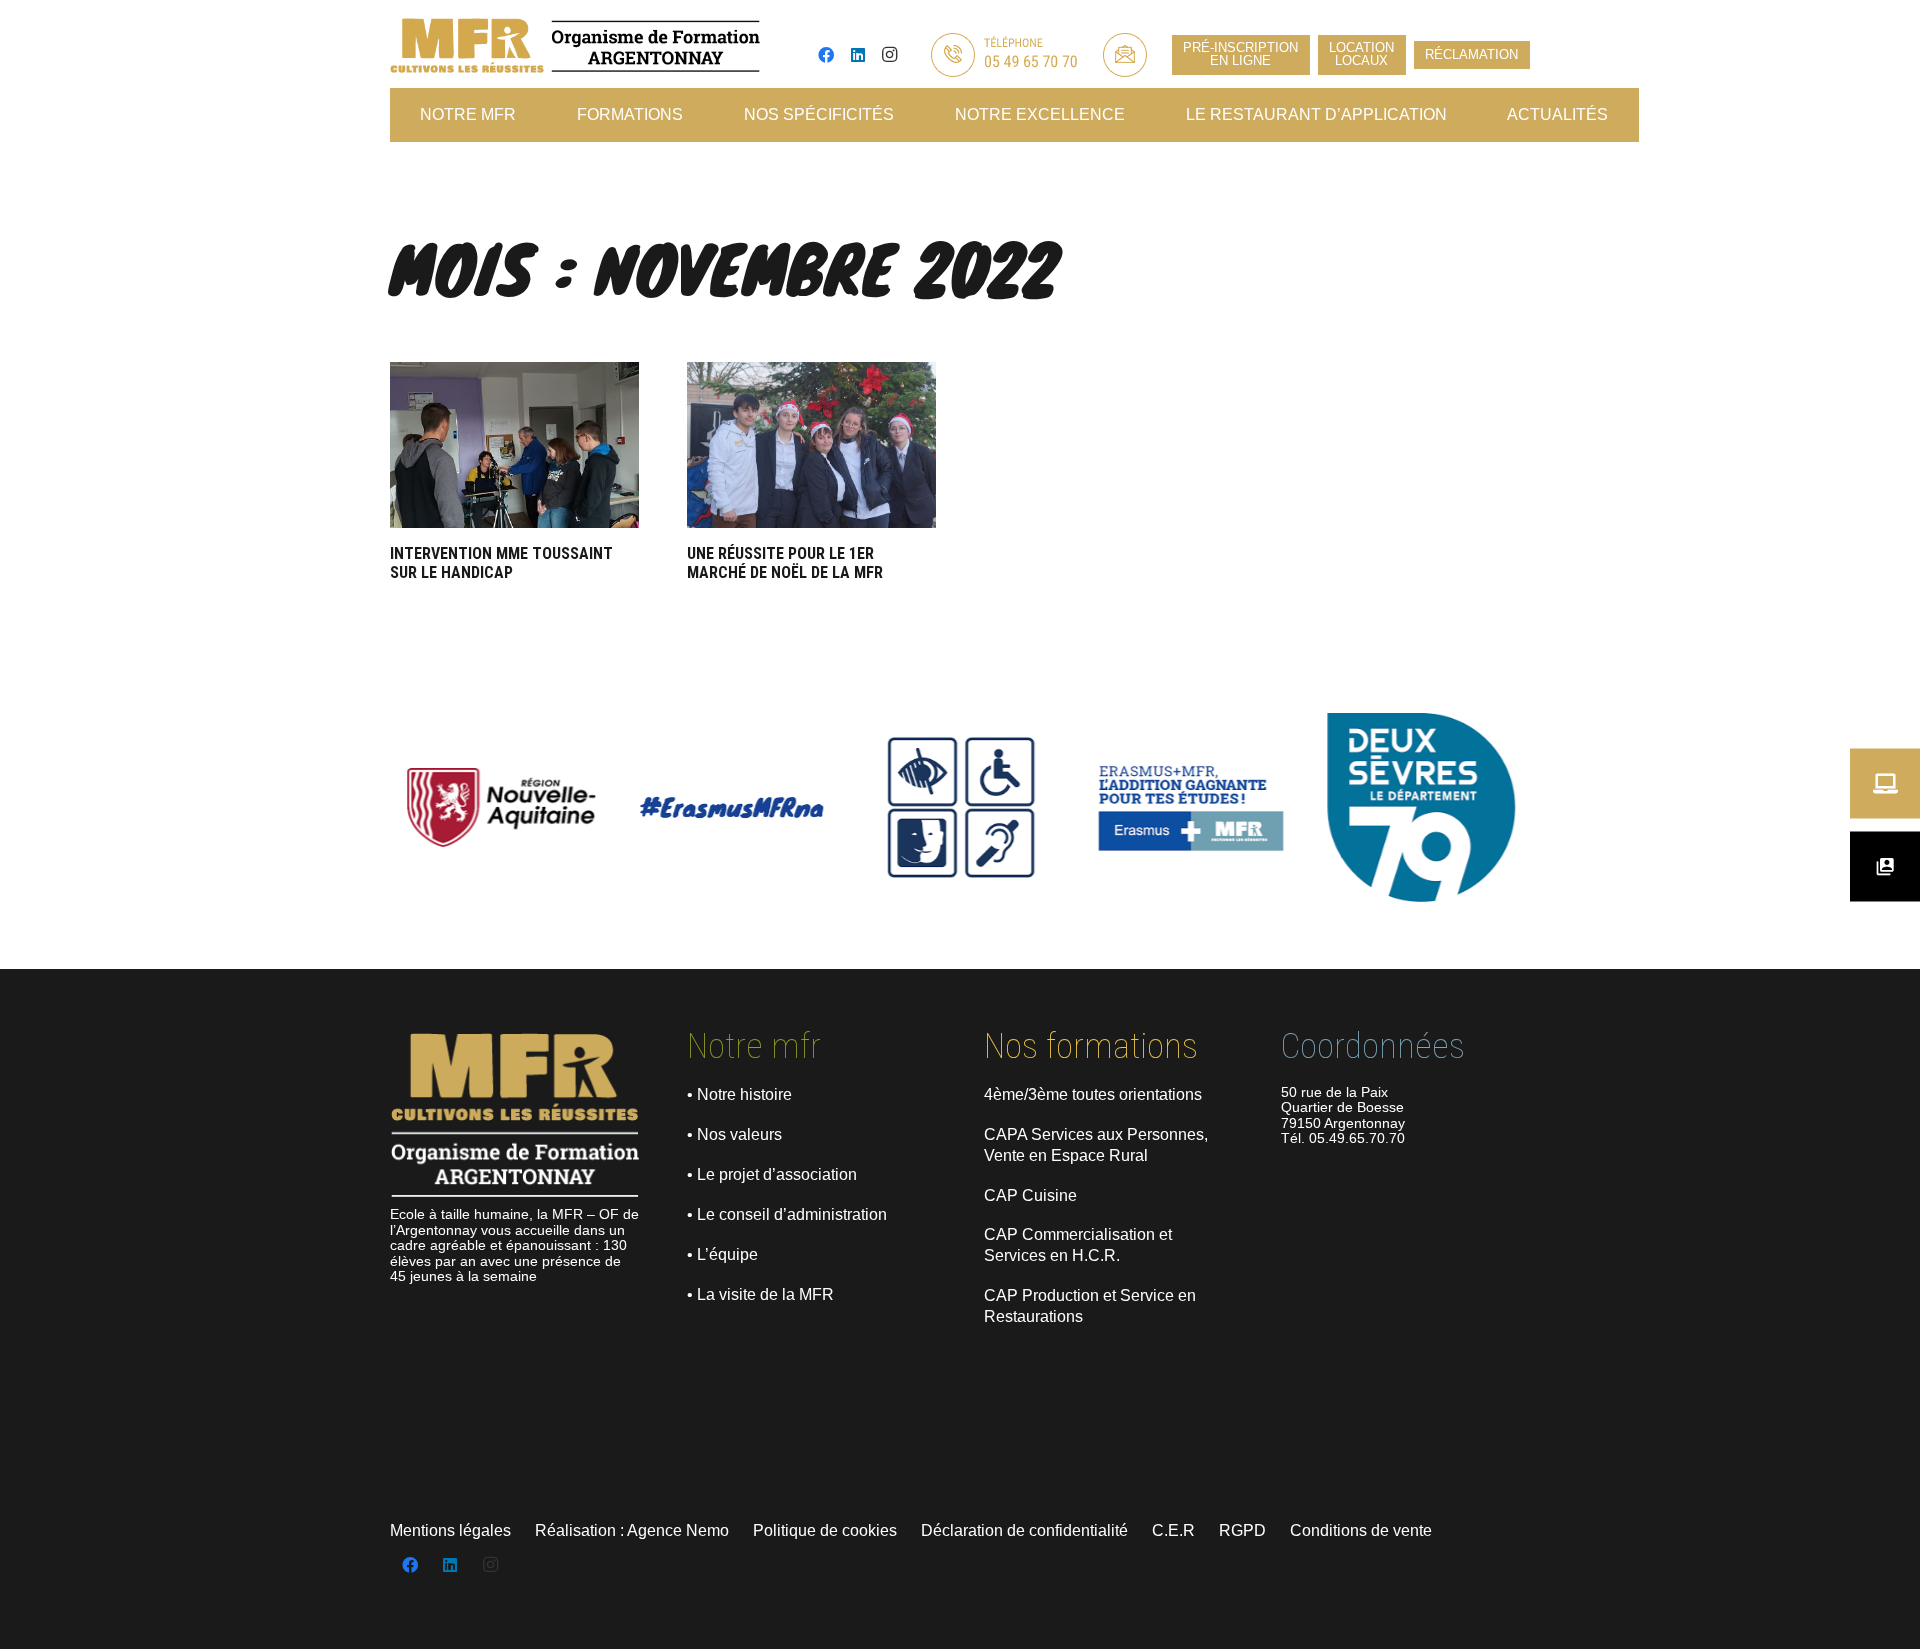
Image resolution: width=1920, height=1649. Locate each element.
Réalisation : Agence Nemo (632, 1530)
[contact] (1125, 55)
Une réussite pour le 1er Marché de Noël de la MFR (785, 563)
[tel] (1002, 55)
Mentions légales (450, 1530)
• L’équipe (722, 1254)
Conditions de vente (1361, 1530)
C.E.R (1173, 1530)
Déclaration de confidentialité (1024, 1530)
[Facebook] (826, 55)
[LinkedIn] (858, 55)
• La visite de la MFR (760, 1294)
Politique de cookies (825, 1530)
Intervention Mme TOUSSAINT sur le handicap (501, 563)
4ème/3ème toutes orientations (1093, 1094)
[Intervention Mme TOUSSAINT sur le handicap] (514, 445)
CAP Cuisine (1030, 1195)
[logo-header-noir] (575, 45)
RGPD (1242, 1530)
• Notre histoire (739, 1094)
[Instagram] (890, 55)
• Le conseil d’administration (787, 1214)
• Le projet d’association (772, 1174)
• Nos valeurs (734, 1134)
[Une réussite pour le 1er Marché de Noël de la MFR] (811, 445)
